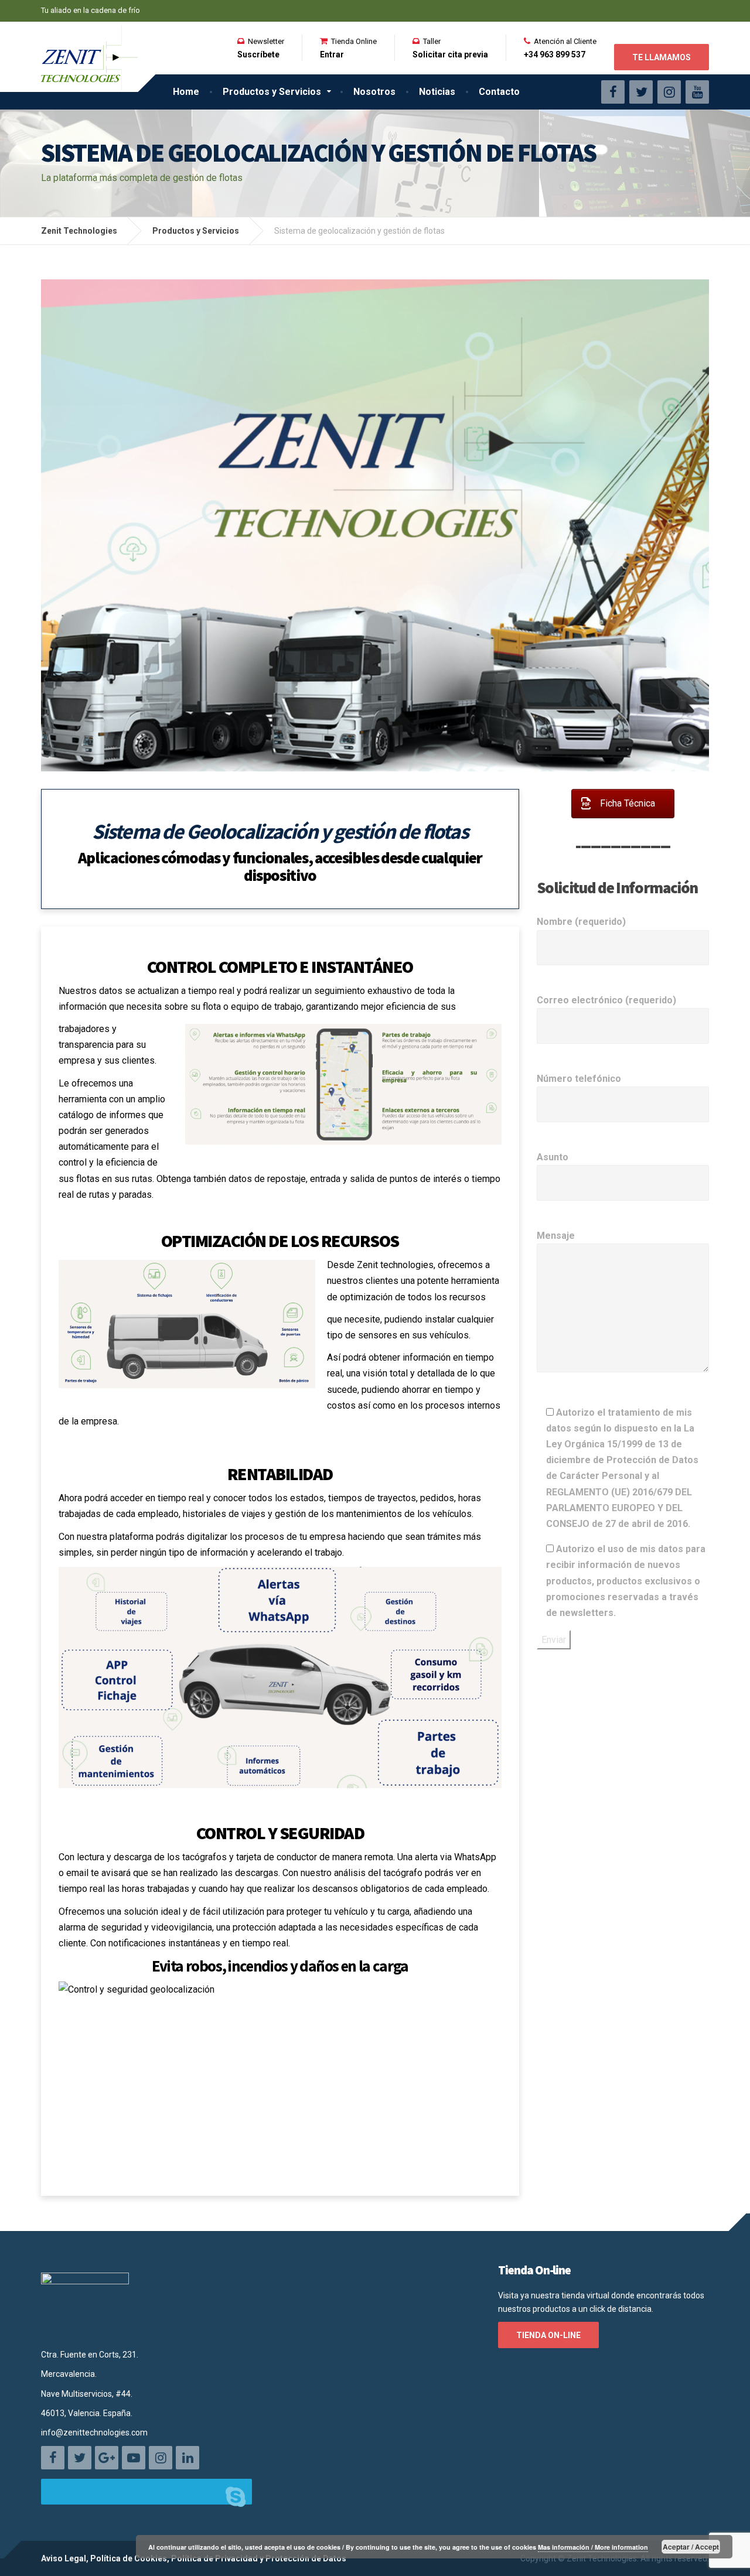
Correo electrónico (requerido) (606, 1000)
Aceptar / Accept (691, 2547)
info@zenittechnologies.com (94, 2432)
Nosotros (374, 92)
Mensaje (556, 1236)
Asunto (553, 1157)
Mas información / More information (593, 2547)
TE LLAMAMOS (662, 57)
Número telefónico (579, 1079)
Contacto (499, 92)
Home (186, 92)
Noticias (437, 92)
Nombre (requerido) (581, 922)
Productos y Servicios (272, 92)
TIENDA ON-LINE (548, 2335)
